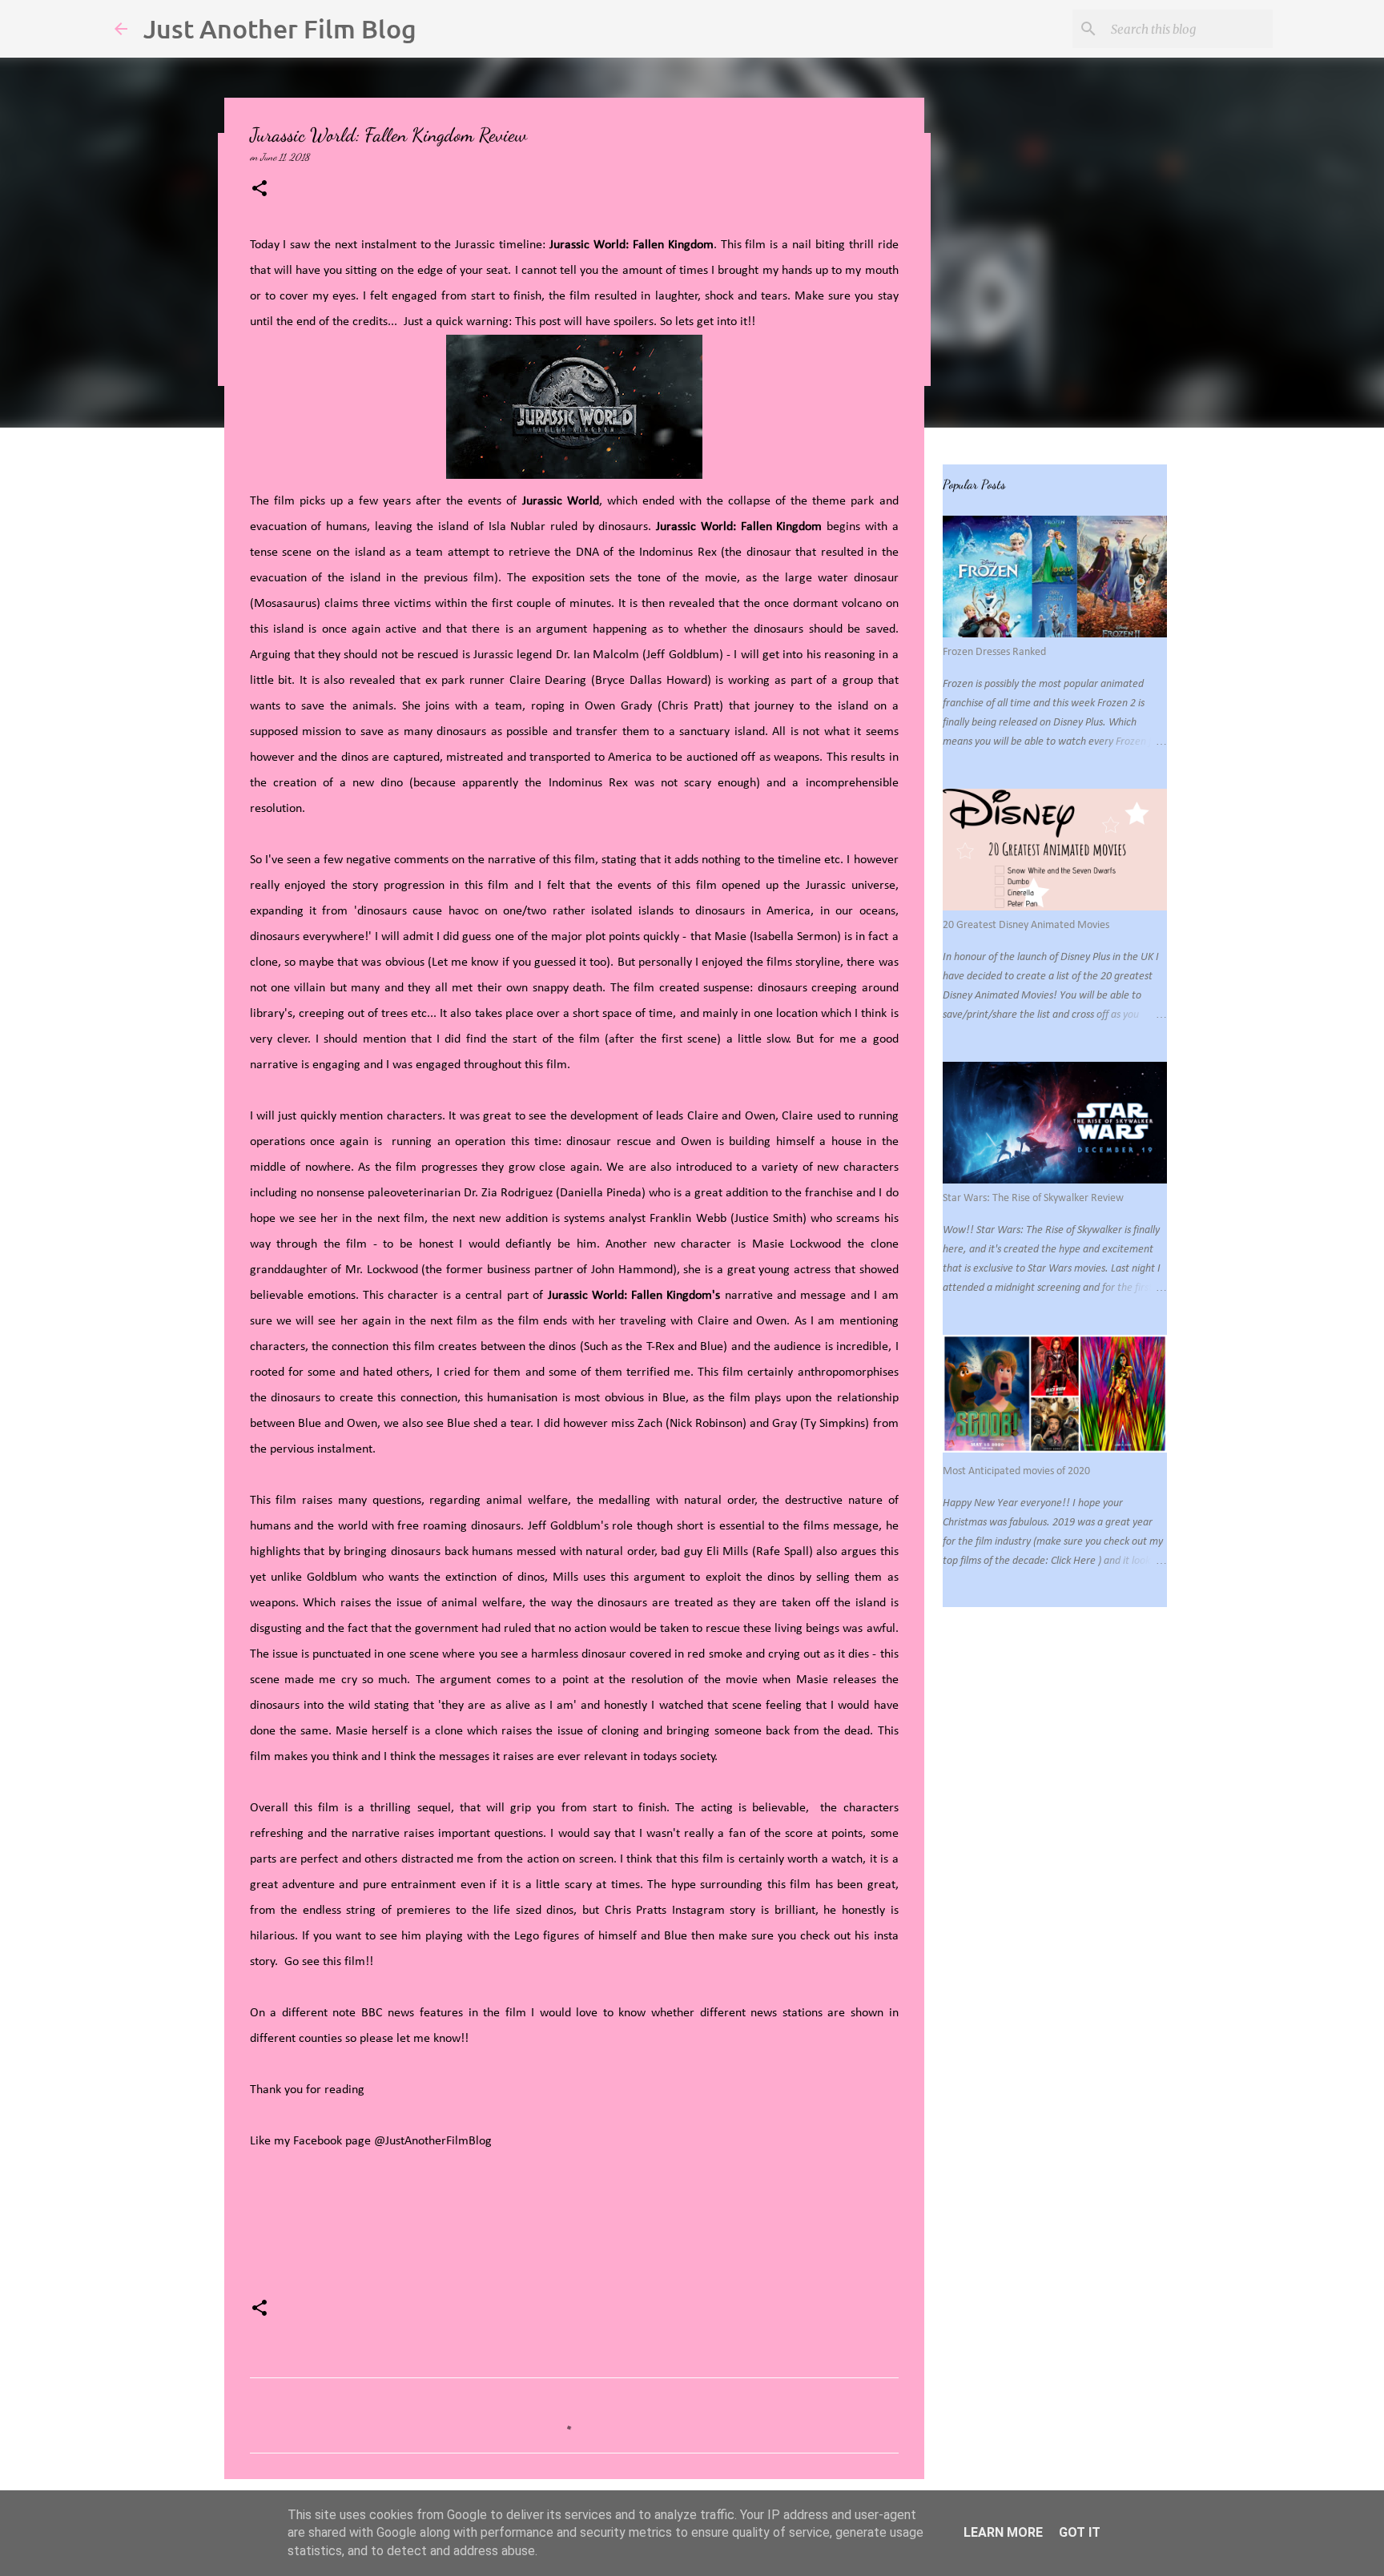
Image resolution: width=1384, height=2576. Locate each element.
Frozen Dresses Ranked (994, 652)
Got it (1080, 2532)
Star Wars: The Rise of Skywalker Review (1033, 1198)
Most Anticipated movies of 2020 (1016, 1471)
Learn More (1003, 2532)
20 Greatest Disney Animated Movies (1026, 925)
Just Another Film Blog (280, 28)
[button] (259, 189)
